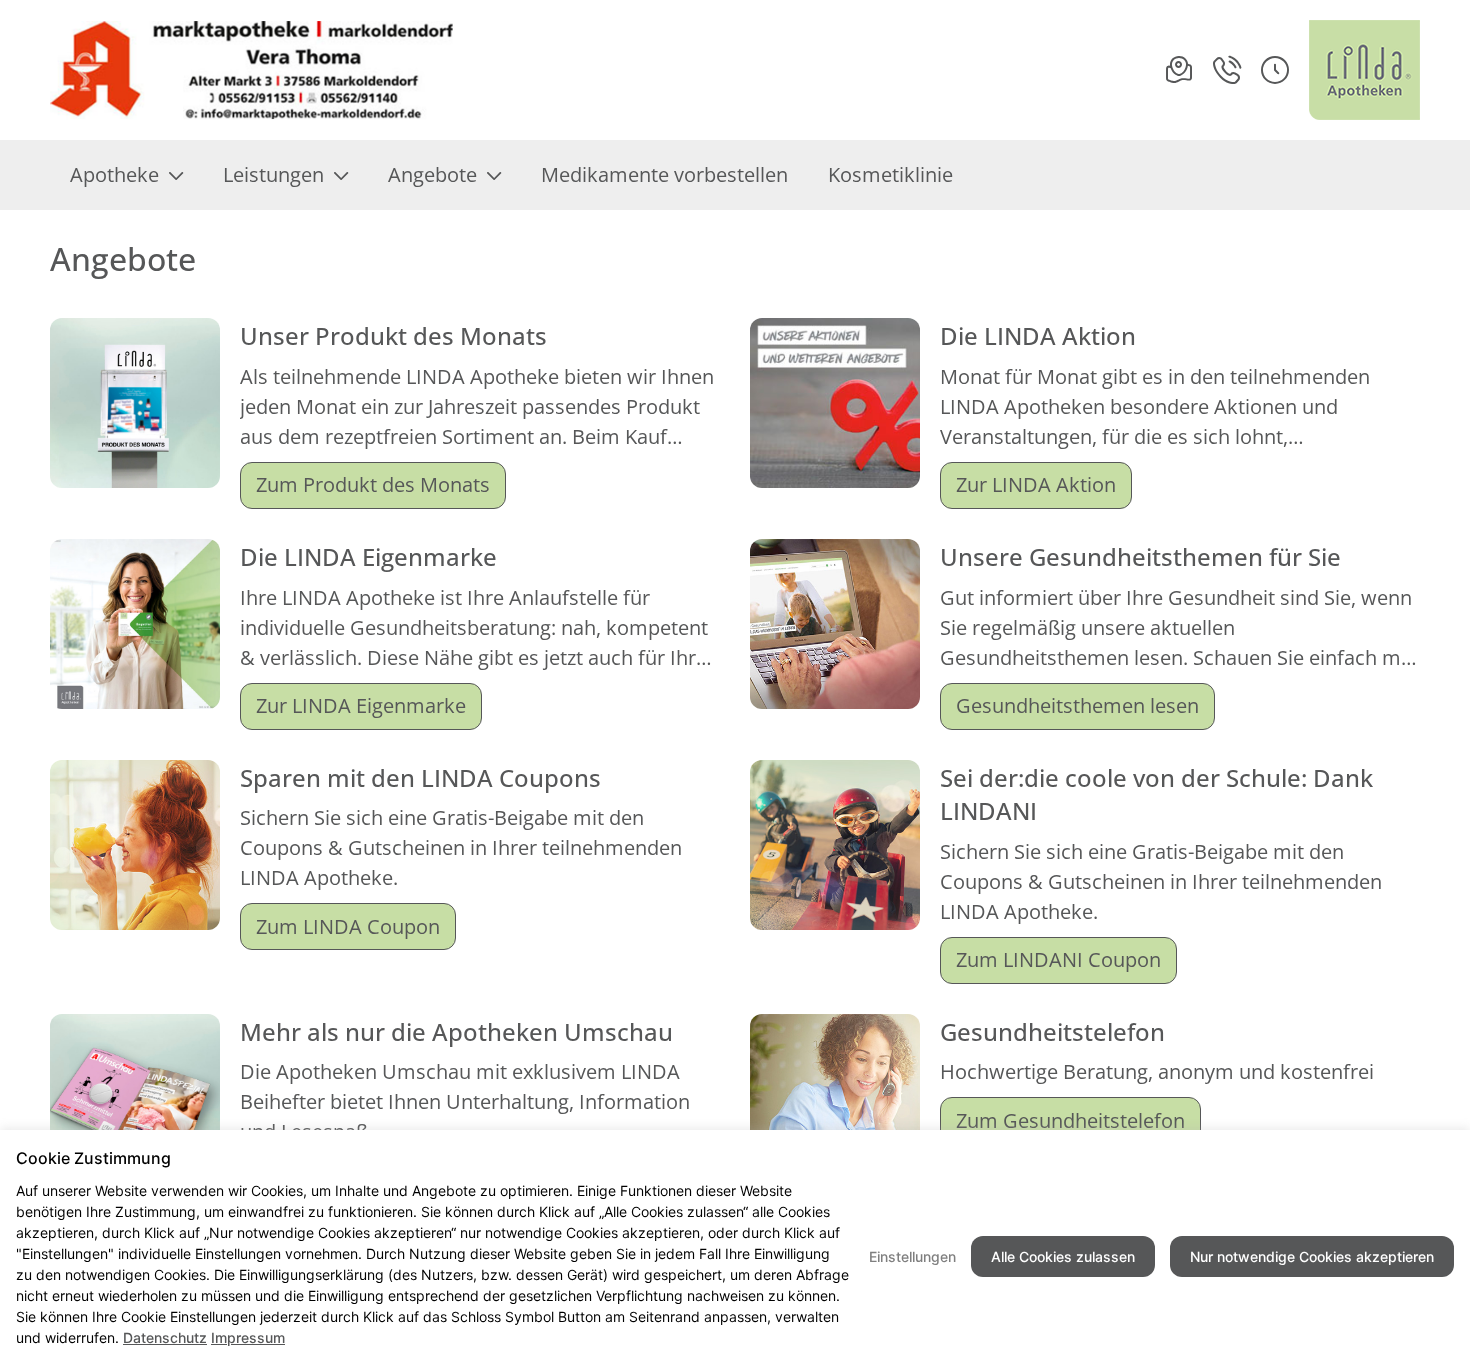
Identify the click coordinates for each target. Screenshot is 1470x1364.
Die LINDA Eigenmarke (368, 556)
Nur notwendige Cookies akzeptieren (1312, 1256)
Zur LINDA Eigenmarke (361, 705)
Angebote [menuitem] (432, 174)
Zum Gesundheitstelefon (1070, 1120)
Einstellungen (912, 1256)
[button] (1275, 70)
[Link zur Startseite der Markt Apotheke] (254, 70)
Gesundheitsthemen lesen (1077, 705)
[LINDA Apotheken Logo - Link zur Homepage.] (1364, 70)
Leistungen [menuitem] (273, 174)
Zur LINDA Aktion (1036, 484)
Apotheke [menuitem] (114, 174)
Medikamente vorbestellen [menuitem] (664, 174)
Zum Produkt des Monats (373, 484)
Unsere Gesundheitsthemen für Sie (1140, 556)
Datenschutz (165, 1337)
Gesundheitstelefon (1052, 1031)
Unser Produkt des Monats (393, 335)
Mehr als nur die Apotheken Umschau (456, 1031)
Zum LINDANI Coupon (1058, 959)
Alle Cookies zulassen (1063, 1256)
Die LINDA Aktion (1038, 335)
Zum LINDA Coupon (348, 926)
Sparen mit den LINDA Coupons (420, 777)
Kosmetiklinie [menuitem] (890, 174)
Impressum (248, 1337)
